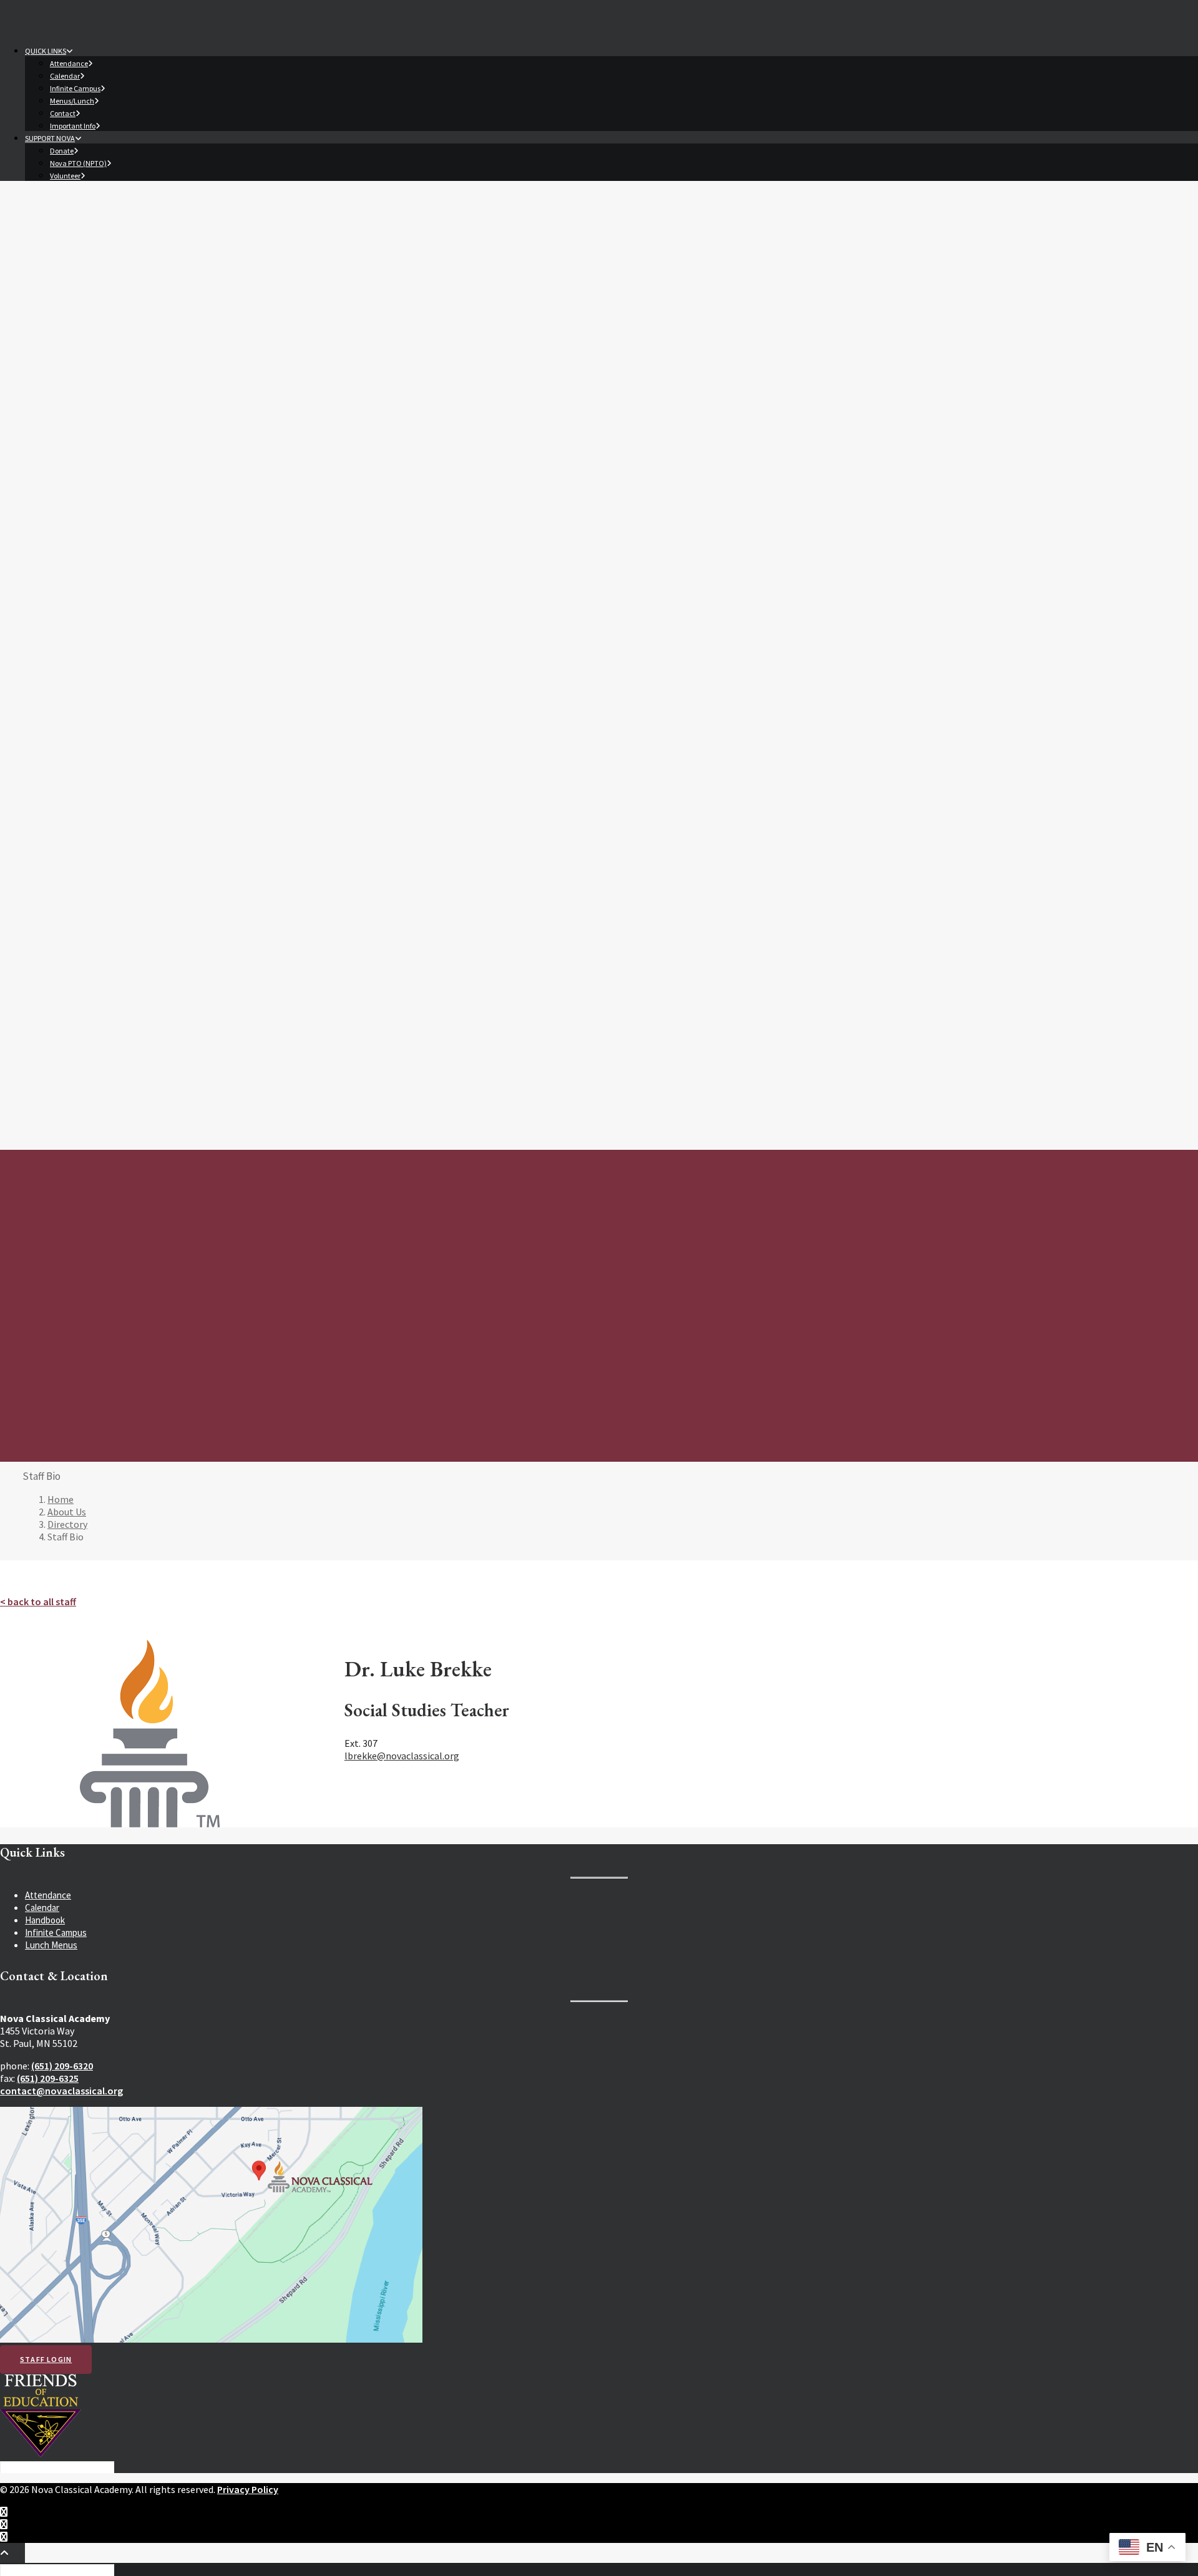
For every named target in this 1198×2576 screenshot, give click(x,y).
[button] (51, 969)
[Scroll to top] (12, 2552)
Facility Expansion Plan (119, 822)
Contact (63, 113)
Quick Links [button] (79, 647)
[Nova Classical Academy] (599, 240)
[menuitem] (611, 87)
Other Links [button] (80, 722)
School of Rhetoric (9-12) (123, 483)
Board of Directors (86, 357)
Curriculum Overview (115, 446)
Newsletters (100, 834)
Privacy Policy (248, 2489)
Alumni (63, 382)
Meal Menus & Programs (121, 672)
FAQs (60, 332)
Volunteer (65, 176)
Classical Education (112, 433)
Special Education (109, 533)
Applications (99, 595)
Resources (56, 634)
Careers (65, 394)
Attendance (69, 63)
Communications (91, 797)
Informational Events (116, 608)
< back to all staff (38, 1601)
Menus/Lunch (72, 101)
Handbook (95, 760)
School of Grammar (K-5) (122, 458)
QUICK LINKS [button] (46, 51)
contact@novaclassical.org (61, 2091)
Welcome (68, 319)
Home (61, 1499)
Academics (55, 407)
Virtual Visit (97, 620)
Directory (68, 344)
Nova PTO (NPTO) (78, 163)
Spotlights (95, 859)
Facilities (67, 369)
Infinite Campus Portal (128, 747)
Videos (88, 884)
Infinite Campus (75, 88)
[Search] (58, 2466)
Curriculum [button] (80, 421)
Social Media (99, 872)
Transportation (104, 685)
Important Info (73, 126)
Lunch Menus (51, 1945)
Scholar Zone (100, 772)
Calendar (65, 76)
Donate (62, 151)
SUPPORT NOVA (50, 138)
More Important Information (129, 710)
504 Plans (93, 546)
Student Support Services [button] (117, 521)
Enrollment (81, 583)
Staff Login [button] (46, 2359)
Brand (87, 897)
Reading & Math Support (122, 558)
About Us (52, 305)
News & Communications (123, 809)
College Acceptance (114, 508)
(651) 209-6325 (48, 2078)
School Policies (104, 697)
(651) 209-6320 (62, 2066)
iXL (90, 785)
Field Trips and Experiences (128, 496)
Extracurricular (75, 910)
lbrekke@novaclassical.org (402, 1756)
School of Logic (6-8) (114, 471)
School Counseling (111, 571)
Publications (99, 847)
